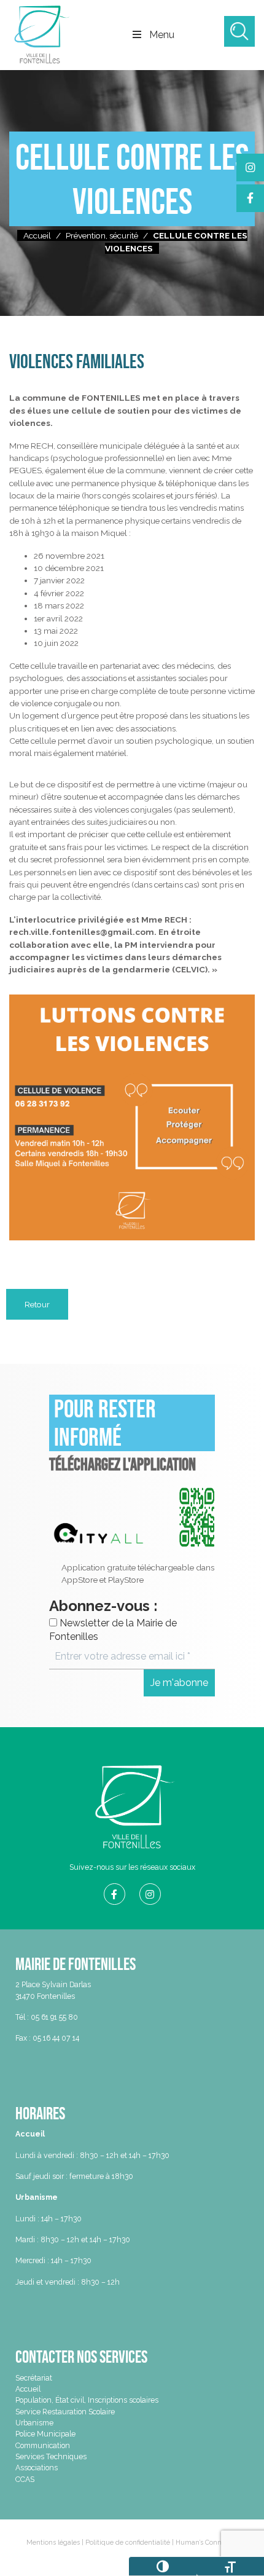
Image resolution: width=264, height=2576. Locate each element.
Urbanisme (34, 2423)
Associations (37, 2468)
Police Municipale (45, 2434)
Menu (162, 35)
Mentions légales (53, 2543)
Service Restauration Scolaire (65, 2412)
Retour (37, 1304)
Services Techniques (51, 2456)
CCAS (25, 2479)
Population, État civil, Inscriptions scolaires (87, 2400)
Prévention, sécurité (102, 235)
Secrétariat (34, 2378)
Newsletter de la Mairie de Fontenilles (113, 1630)
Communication (43, 2445)
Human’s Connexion (207, 2543)
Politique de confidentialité (128, 2543)
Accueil (37, 235)
